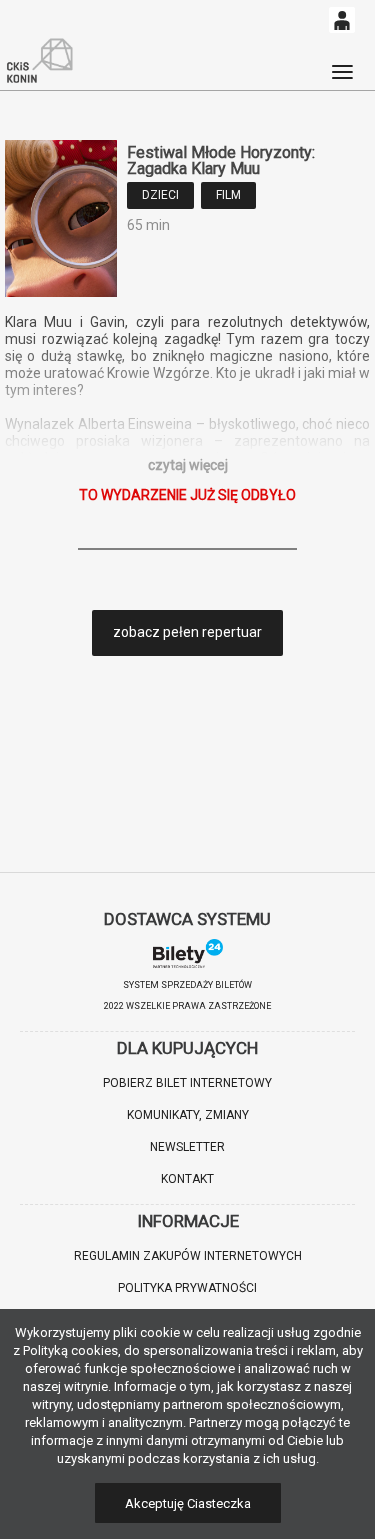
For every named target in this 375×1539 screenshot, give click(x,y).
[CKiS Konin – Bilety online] (40, 61)
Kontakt (187, 1179)
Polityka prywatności (187, 1288)
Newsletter (187, 1147)
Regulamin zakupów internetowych (188, 1256)
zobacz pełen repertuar (187, 632)
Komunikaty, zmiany (188, 1115)
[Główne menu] (342, 63)
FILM (228, 195)
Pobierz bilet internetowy (187, 1083)
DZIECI (160, 195)
